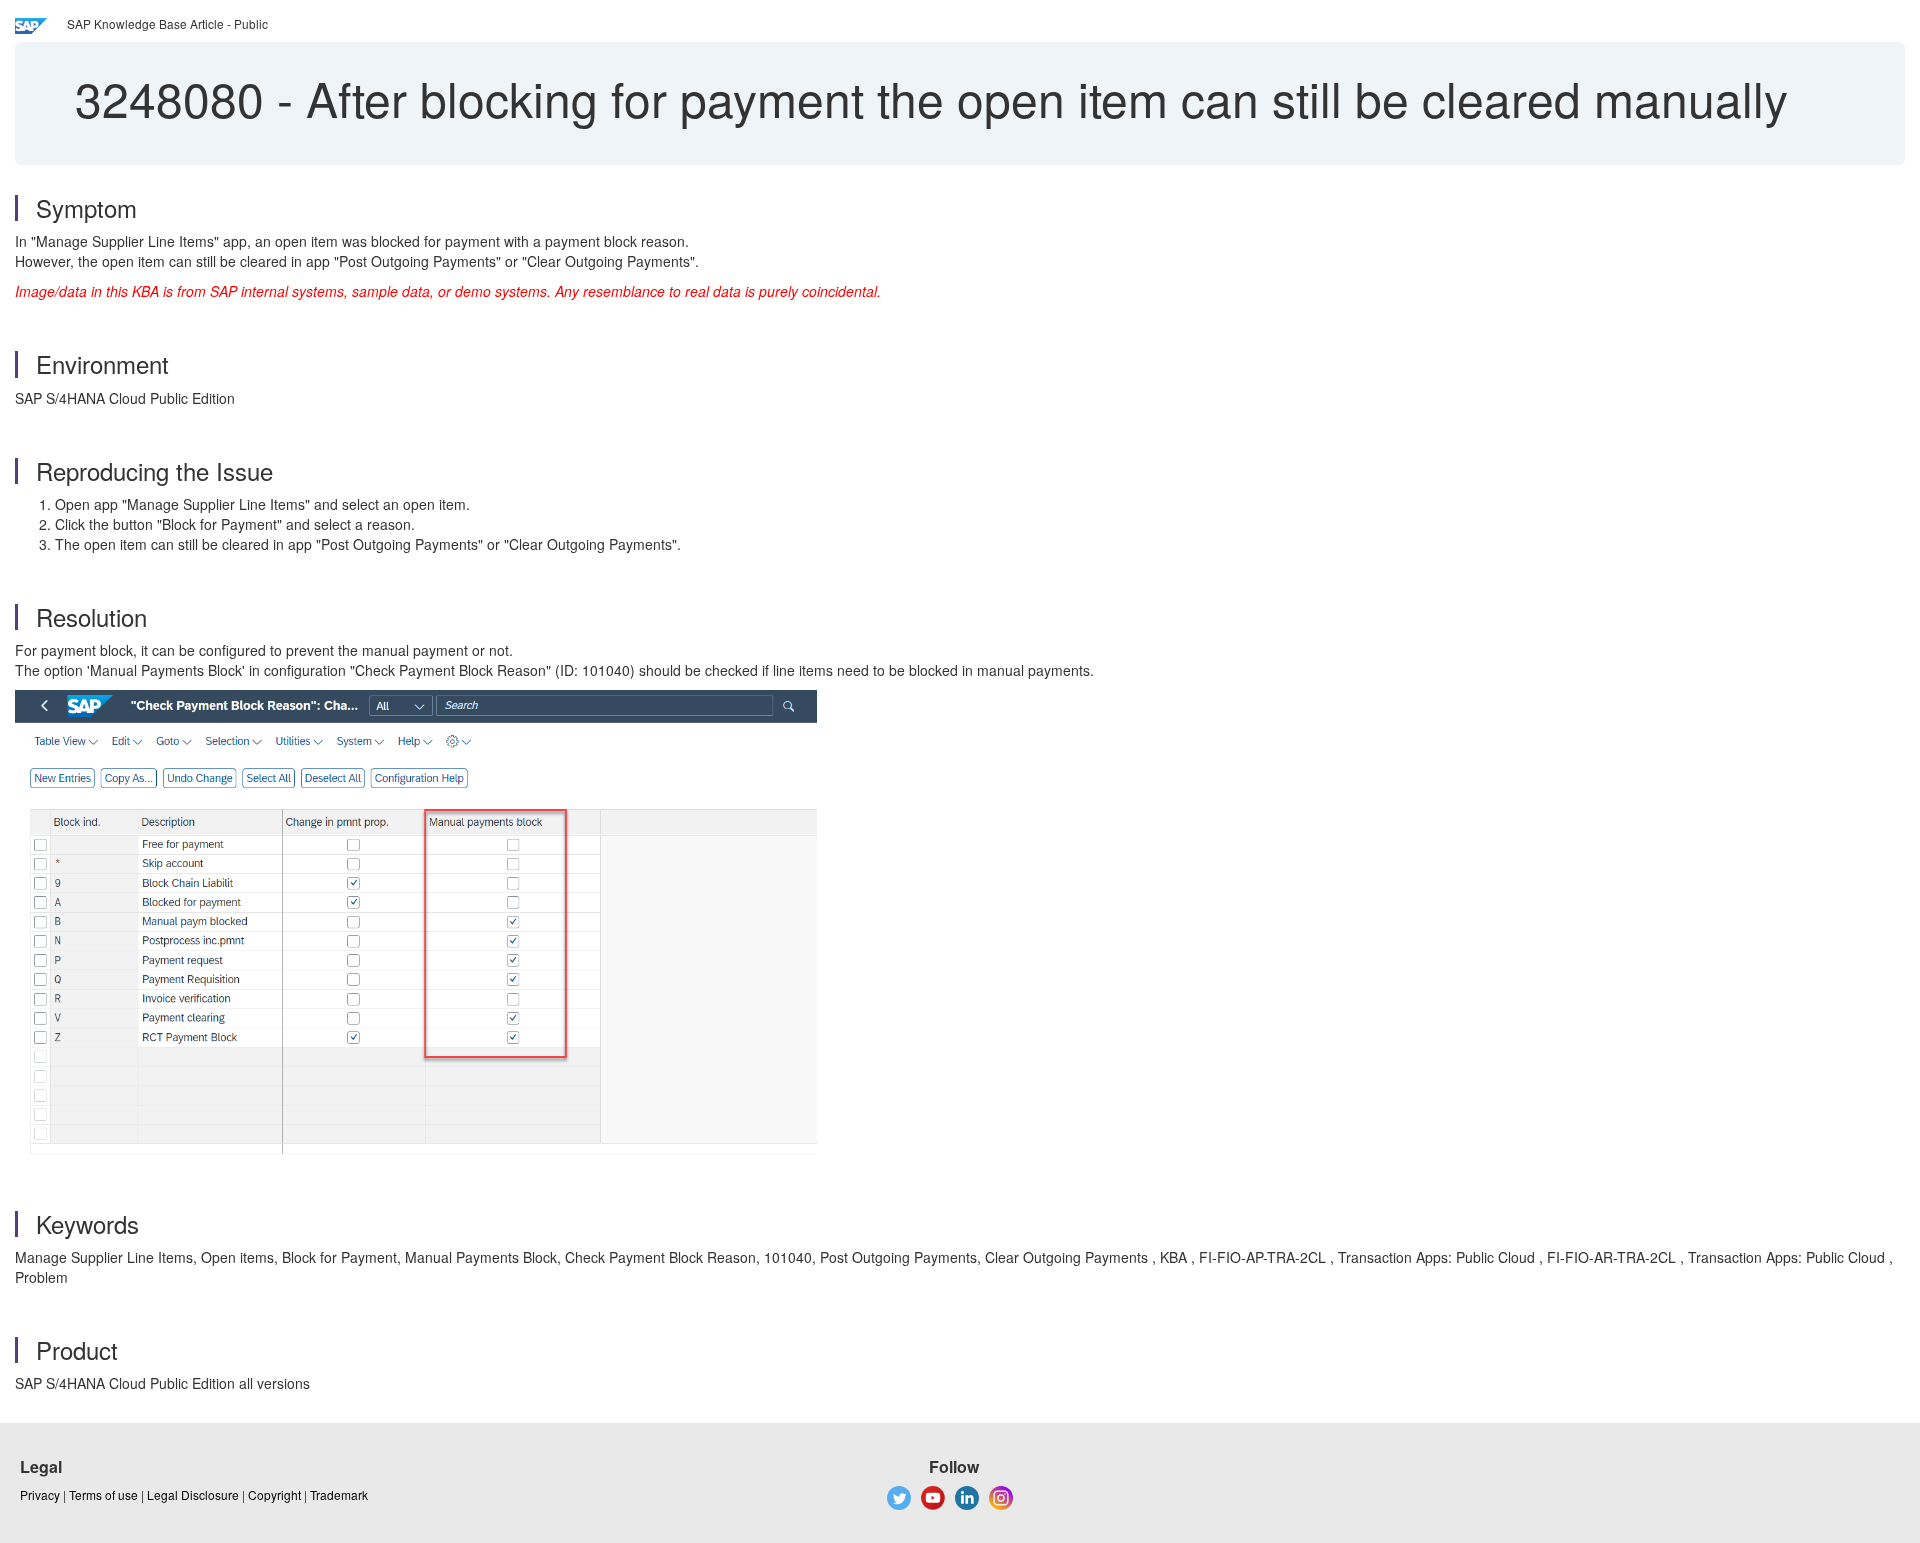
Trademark (339, 1494)
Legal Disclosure (193, 1494)
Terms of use (103, 1494)
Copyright (274, 1494)
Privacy (40, 1494)
